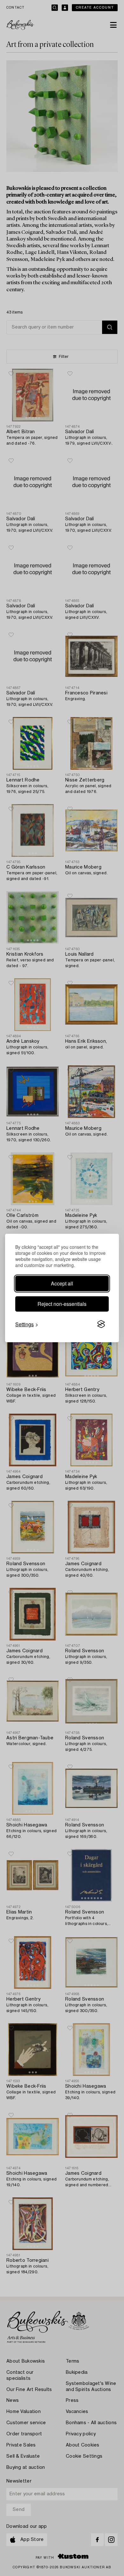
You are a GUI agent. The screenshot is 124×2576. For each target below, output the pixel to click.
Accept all (62, 1283)
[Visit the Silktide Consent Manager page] (101, 1324)
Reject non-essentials (62, 1304)
